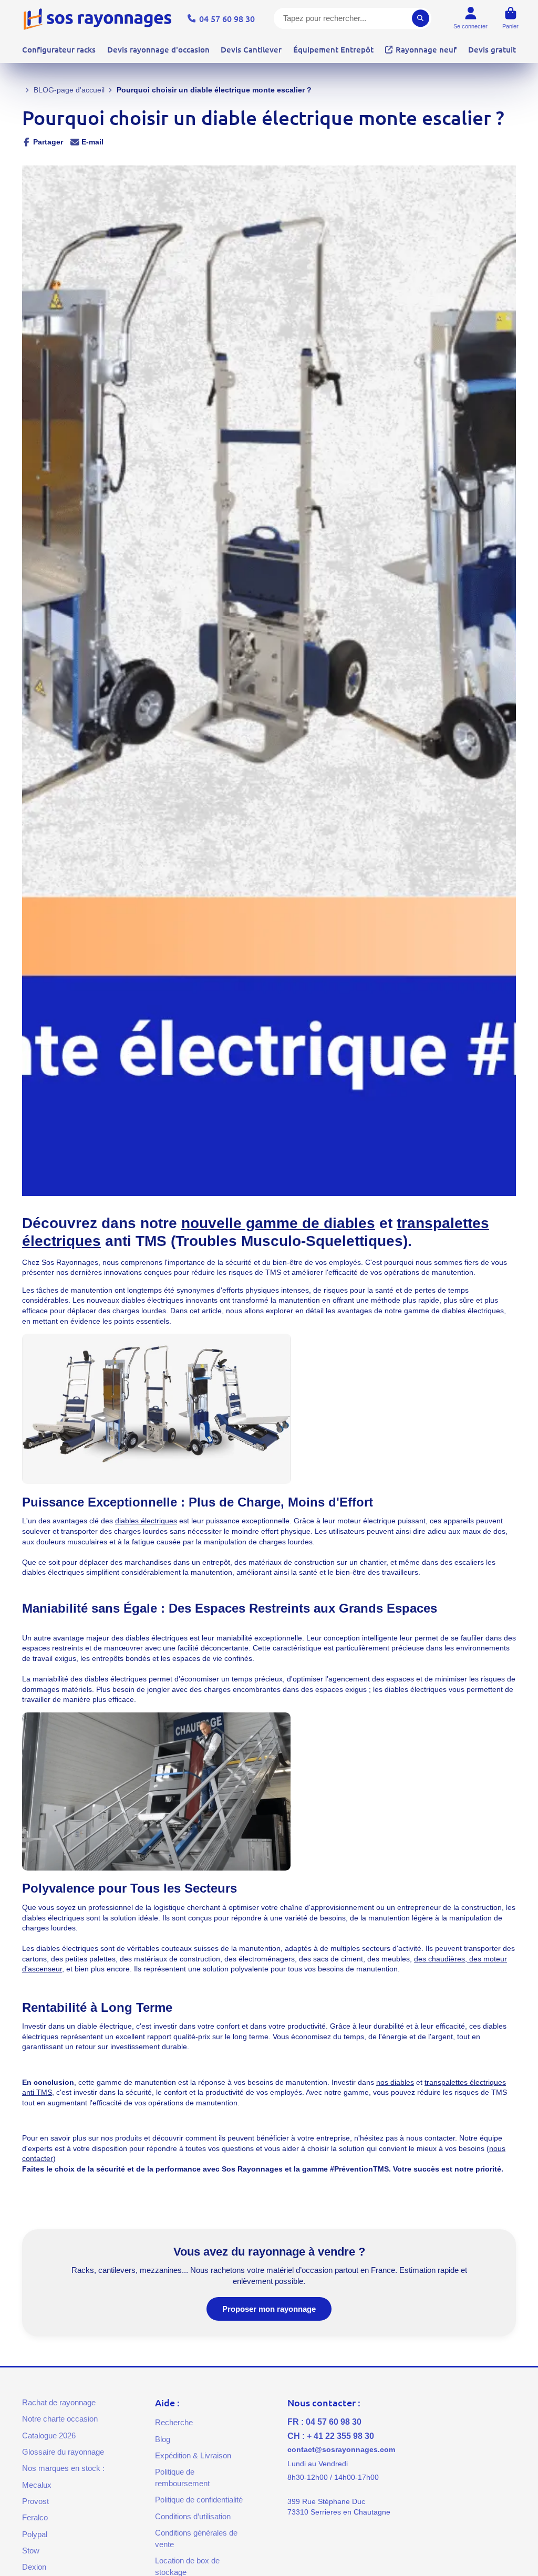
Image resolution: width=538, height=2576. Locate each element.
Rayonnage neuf (426, 49)
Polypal (35, 2534)
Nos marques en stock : (63, 2468)
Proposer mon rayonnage (269, 2309)
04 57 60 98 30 (227, 18)
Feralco (35, 2517)
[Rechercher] (421, 18)
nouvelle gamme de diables (278, 1223)
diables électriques (146, 1521)
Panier (510, 18)
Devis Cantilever (251, 49)
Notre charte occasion (60, 2419)
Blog (163, 2439)
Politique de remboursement (182, 2478)
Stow (31, 2551)
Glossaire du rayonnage (63, 2452)
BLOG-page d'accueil (69, 90)
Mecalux (37, 2485)
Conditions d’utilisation (193, 2516)
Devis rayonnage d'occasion (158, 49)
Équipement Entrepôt (333, 49)
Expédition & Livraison (193, 2455)
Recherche (174, 2422)
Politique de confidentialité (199, 2500)
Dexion (34, 2567)
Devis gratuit (492, 49)
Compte (470, 18)
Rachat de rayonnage (59, 2402)
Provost (35, 2501)
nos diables (395, 2082)
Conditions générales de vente (196, 2538)
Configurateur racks (59, 49)
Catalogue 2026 (49, 2435)
